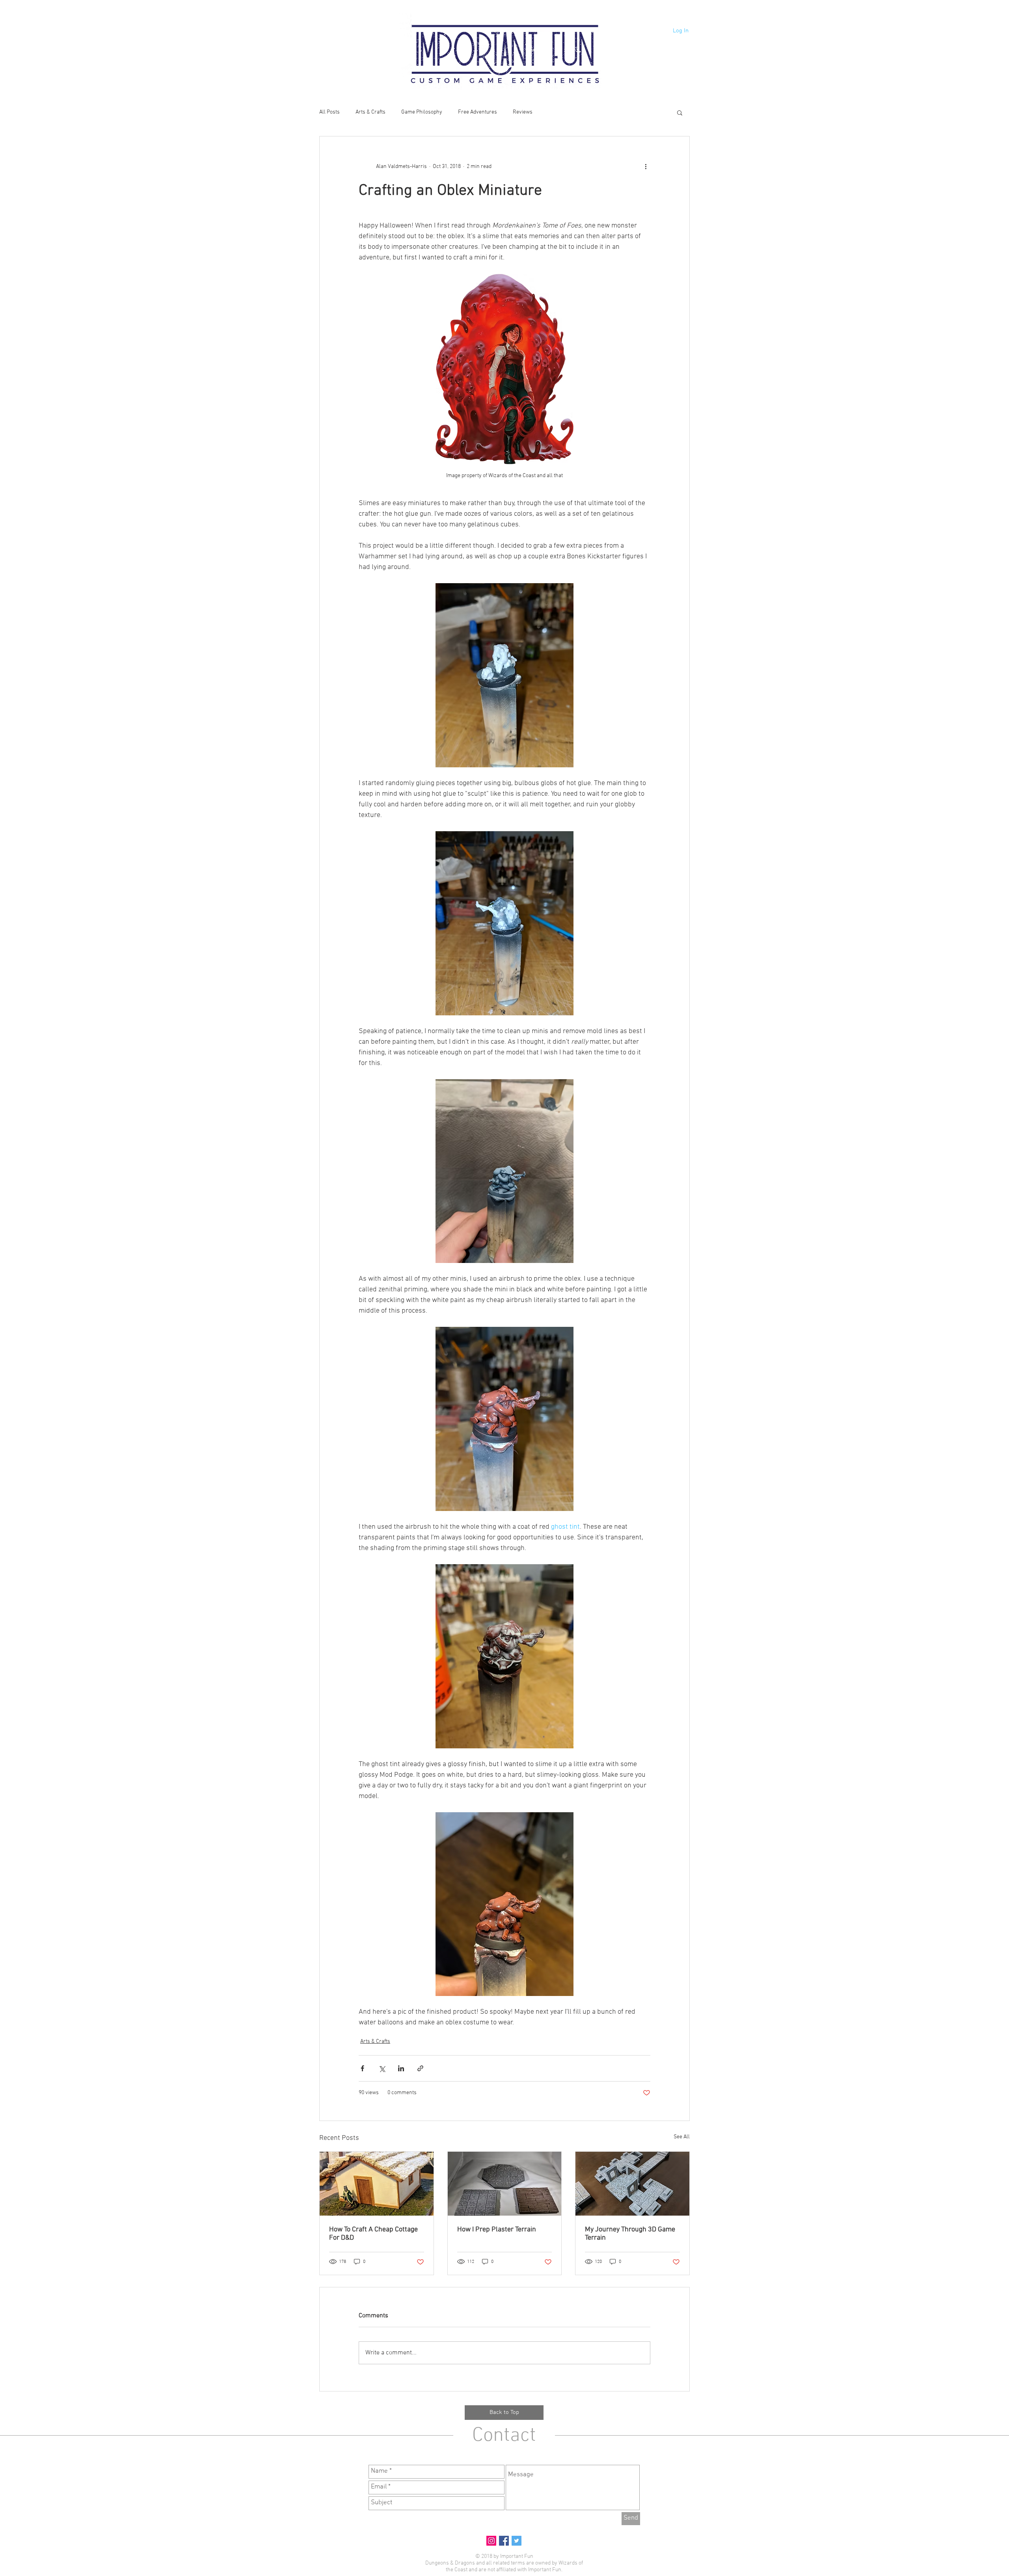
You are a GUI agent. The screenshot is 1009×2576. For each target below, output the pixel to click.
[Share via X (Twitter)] (382, 2068)
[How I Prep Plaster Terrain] (505, 2184)
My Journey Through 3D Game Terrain (630, 2234)
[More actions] (646, 166)
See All (682, 2137)
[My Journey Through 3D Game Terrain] (632, 2184)
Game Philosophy (422, 112)
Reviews (523, 112)
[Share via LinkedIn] (401, 2068)
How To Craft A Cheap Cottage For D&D (373, 2234)
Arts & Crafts (370, 112)
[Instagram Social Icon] (491, 2541)
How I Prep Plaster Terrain (497, 2230)
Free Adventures (478, 112)
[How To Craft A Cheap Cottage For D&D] (377, 2184)
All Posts (330, 112)
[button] (680, 112)
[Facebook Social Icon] (504, 2541)
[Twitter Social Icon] (517, 2541)
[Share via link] (420, 2068)
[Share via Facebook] (362, 2068)
